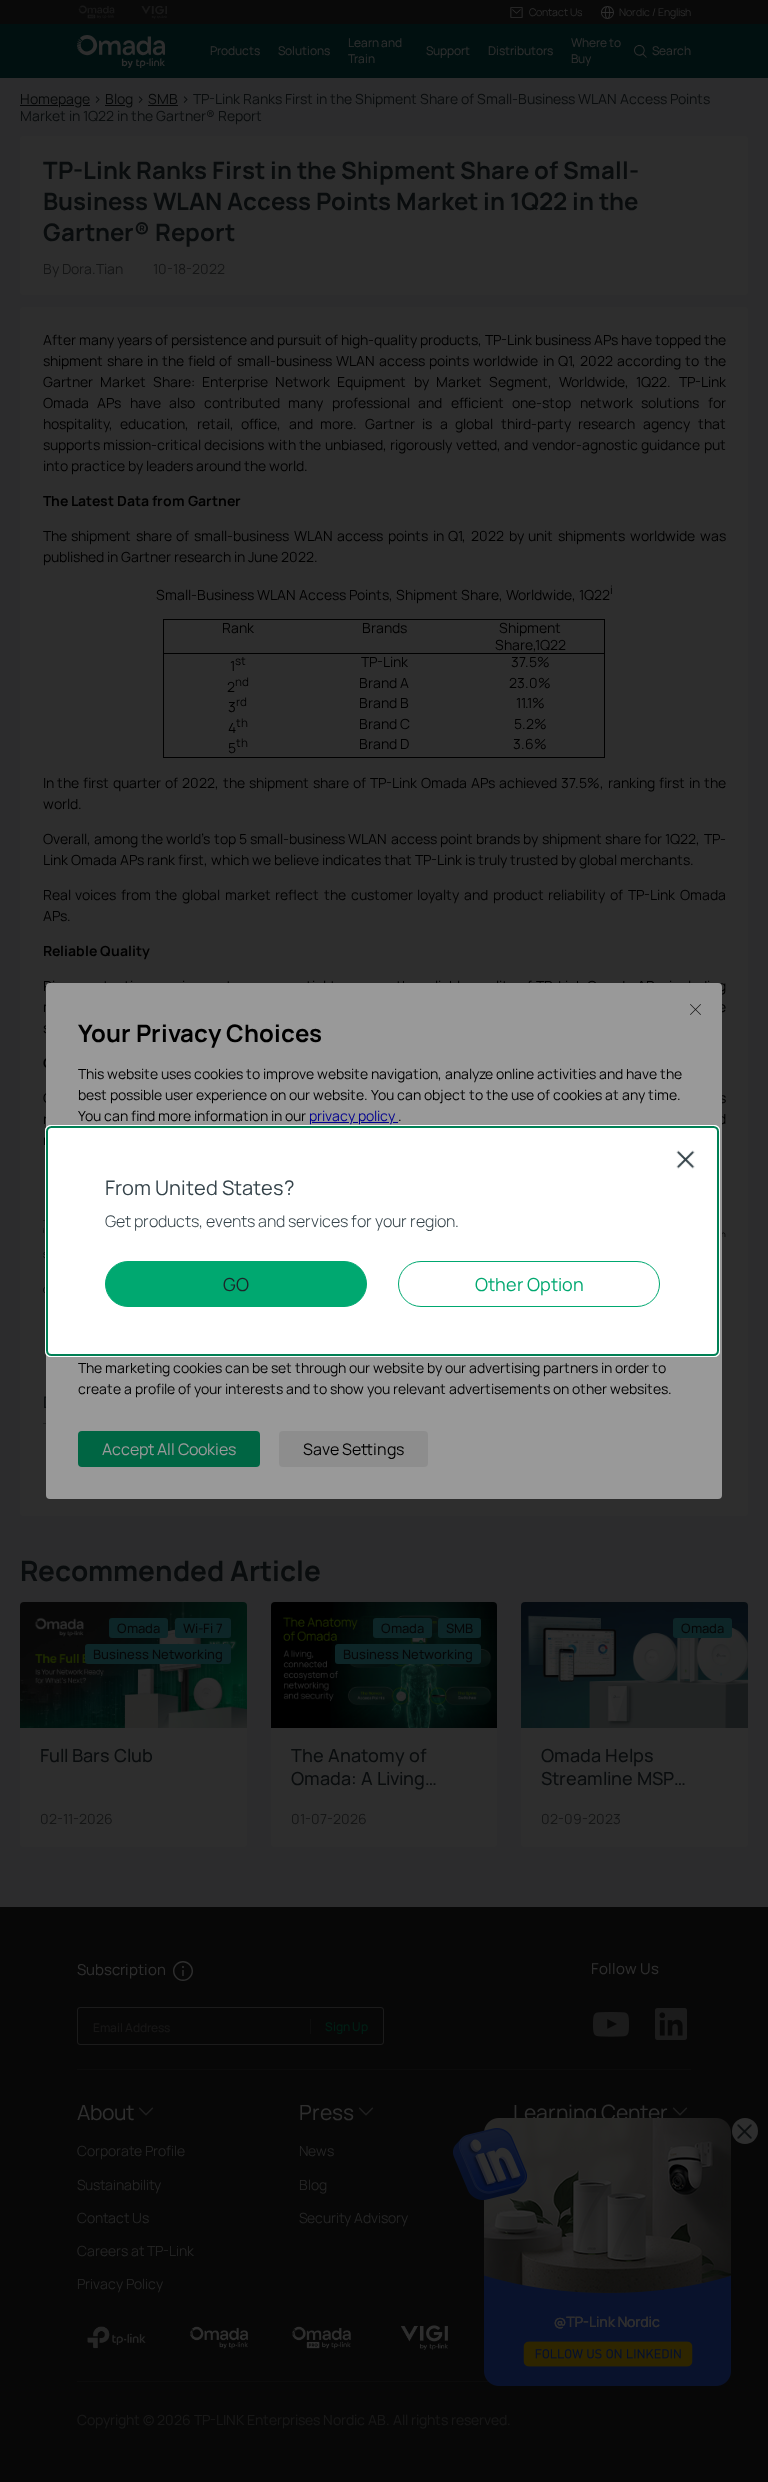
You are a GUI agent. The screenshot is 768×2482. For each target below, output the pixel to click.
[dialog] (384, 1241)
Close (686, 1159)
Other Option (529, 1284)
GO (236, 1284)
